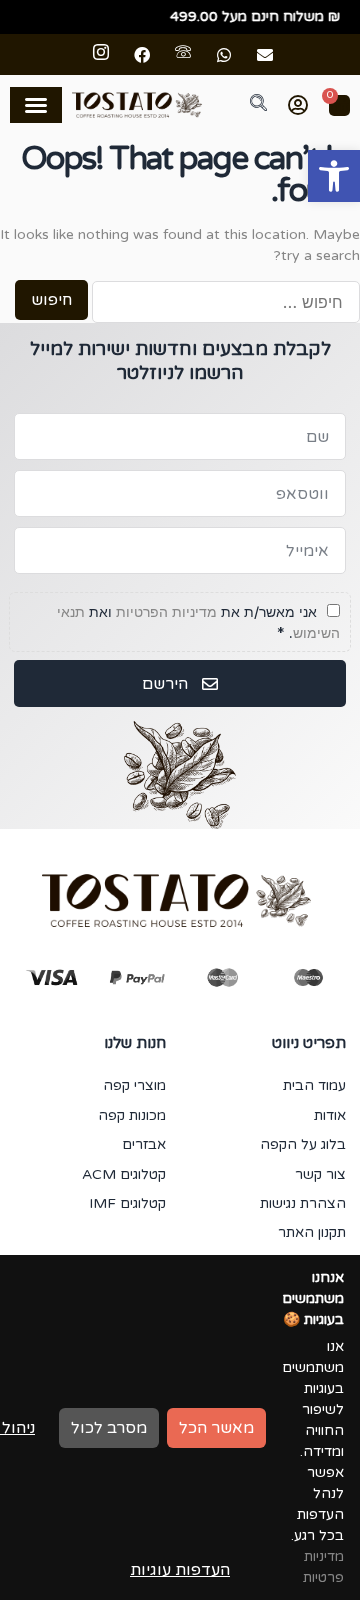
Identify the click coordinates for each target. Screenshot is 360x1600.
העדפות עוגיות (180, 1570)
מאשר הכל (216, 1428)
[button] (334, 176)
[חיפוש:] (226, 302)
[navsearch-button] (247, 105)
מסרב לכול (109, 1428)
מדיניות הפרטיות (166, 611)
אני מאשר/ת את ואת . (198, 622)
